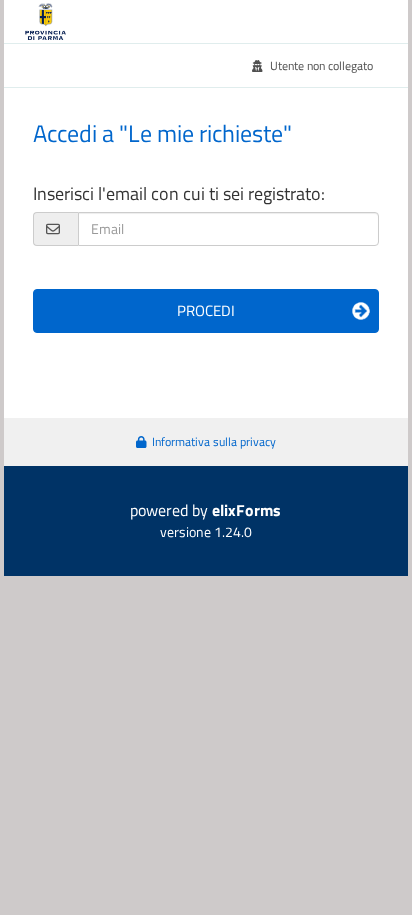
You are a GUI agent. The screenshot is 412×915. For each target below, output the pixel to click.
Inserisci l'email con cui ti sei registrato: (179, 193)
